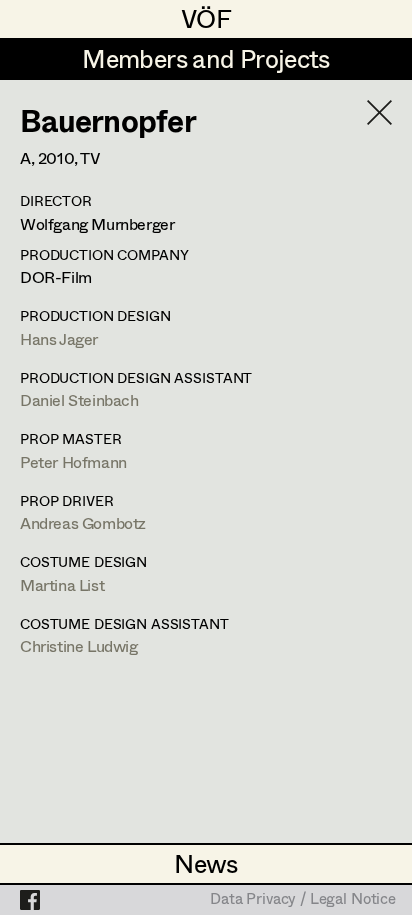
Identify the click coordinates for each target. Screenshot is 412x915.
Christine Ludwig (79, 645)
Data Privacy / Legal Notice (303, 900)
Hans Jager (59, 338)
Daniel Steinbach (79, 399)
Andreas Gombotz (83, 522)
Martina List (62, 584)
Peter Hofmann (73, 461)
